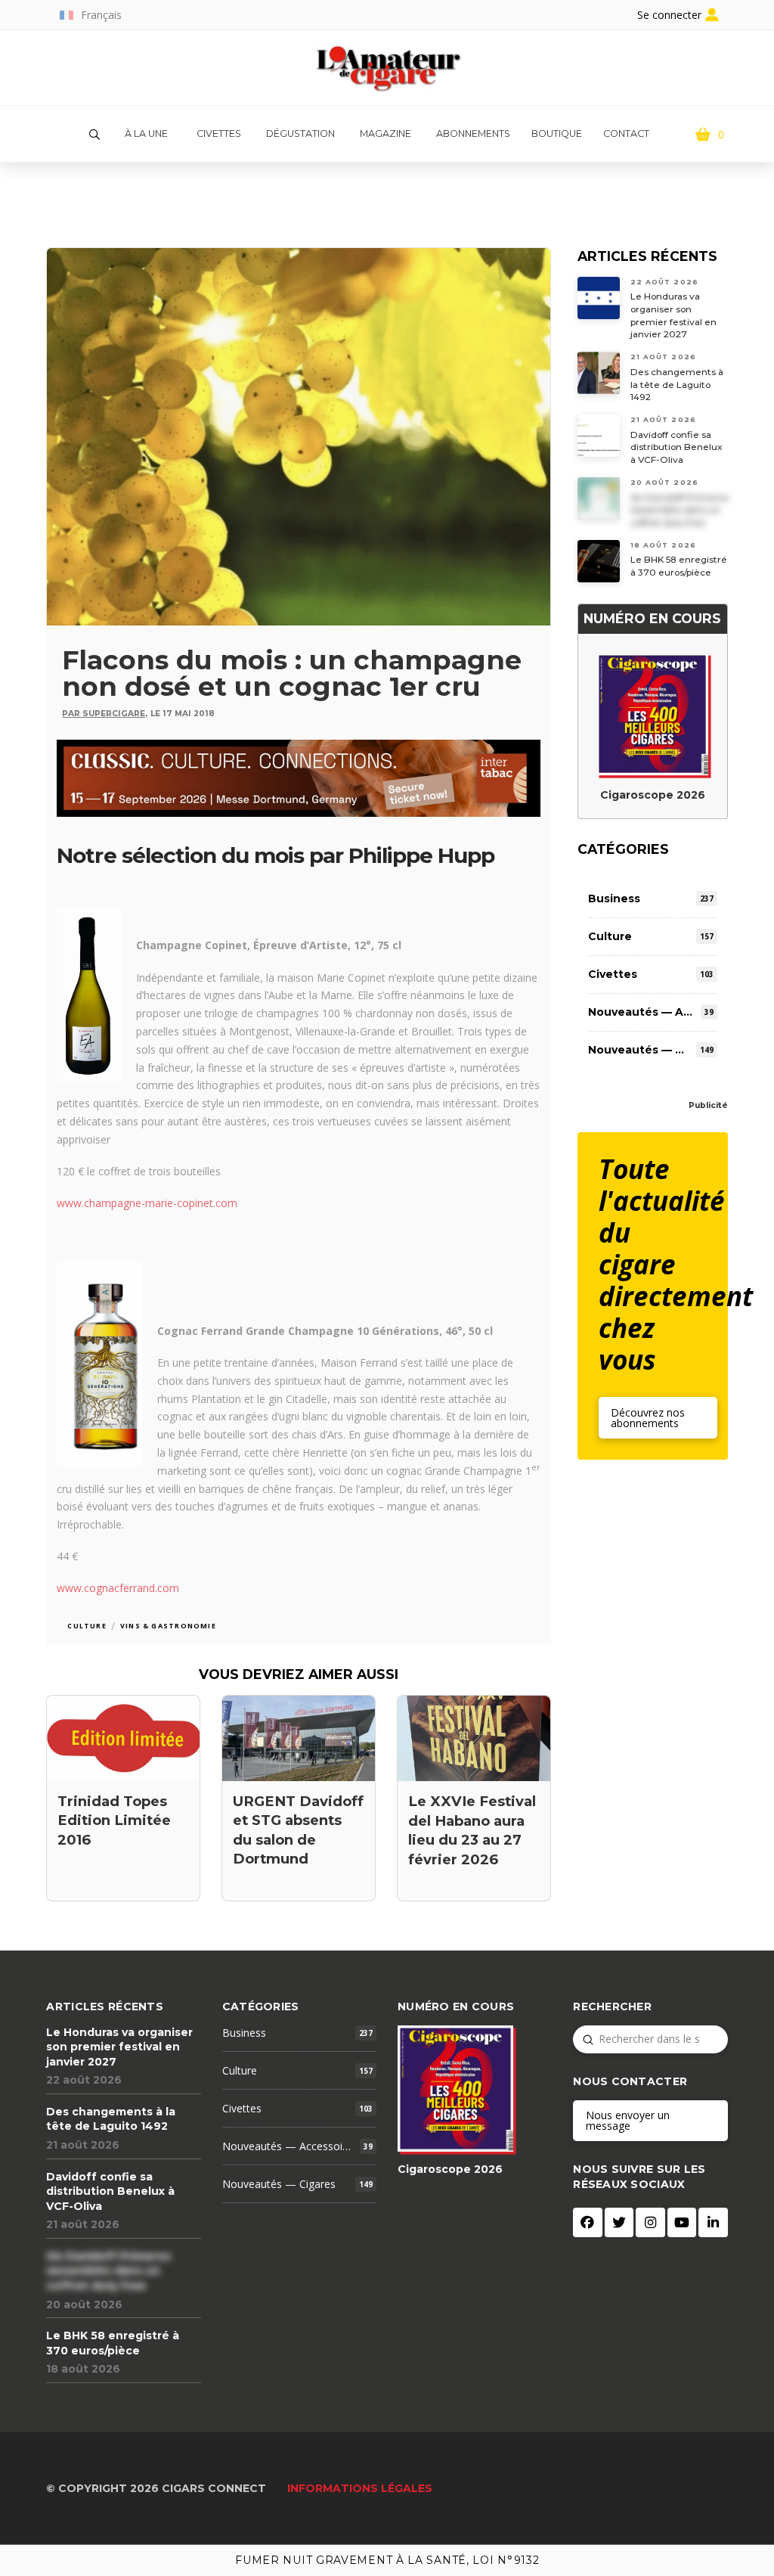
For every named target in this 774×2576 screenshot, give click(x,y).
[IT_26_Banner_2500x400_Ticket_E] (298, 776)
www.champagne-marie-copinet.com (147, 1203)
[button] (94, 135)
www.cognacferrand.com (118, 1588)
